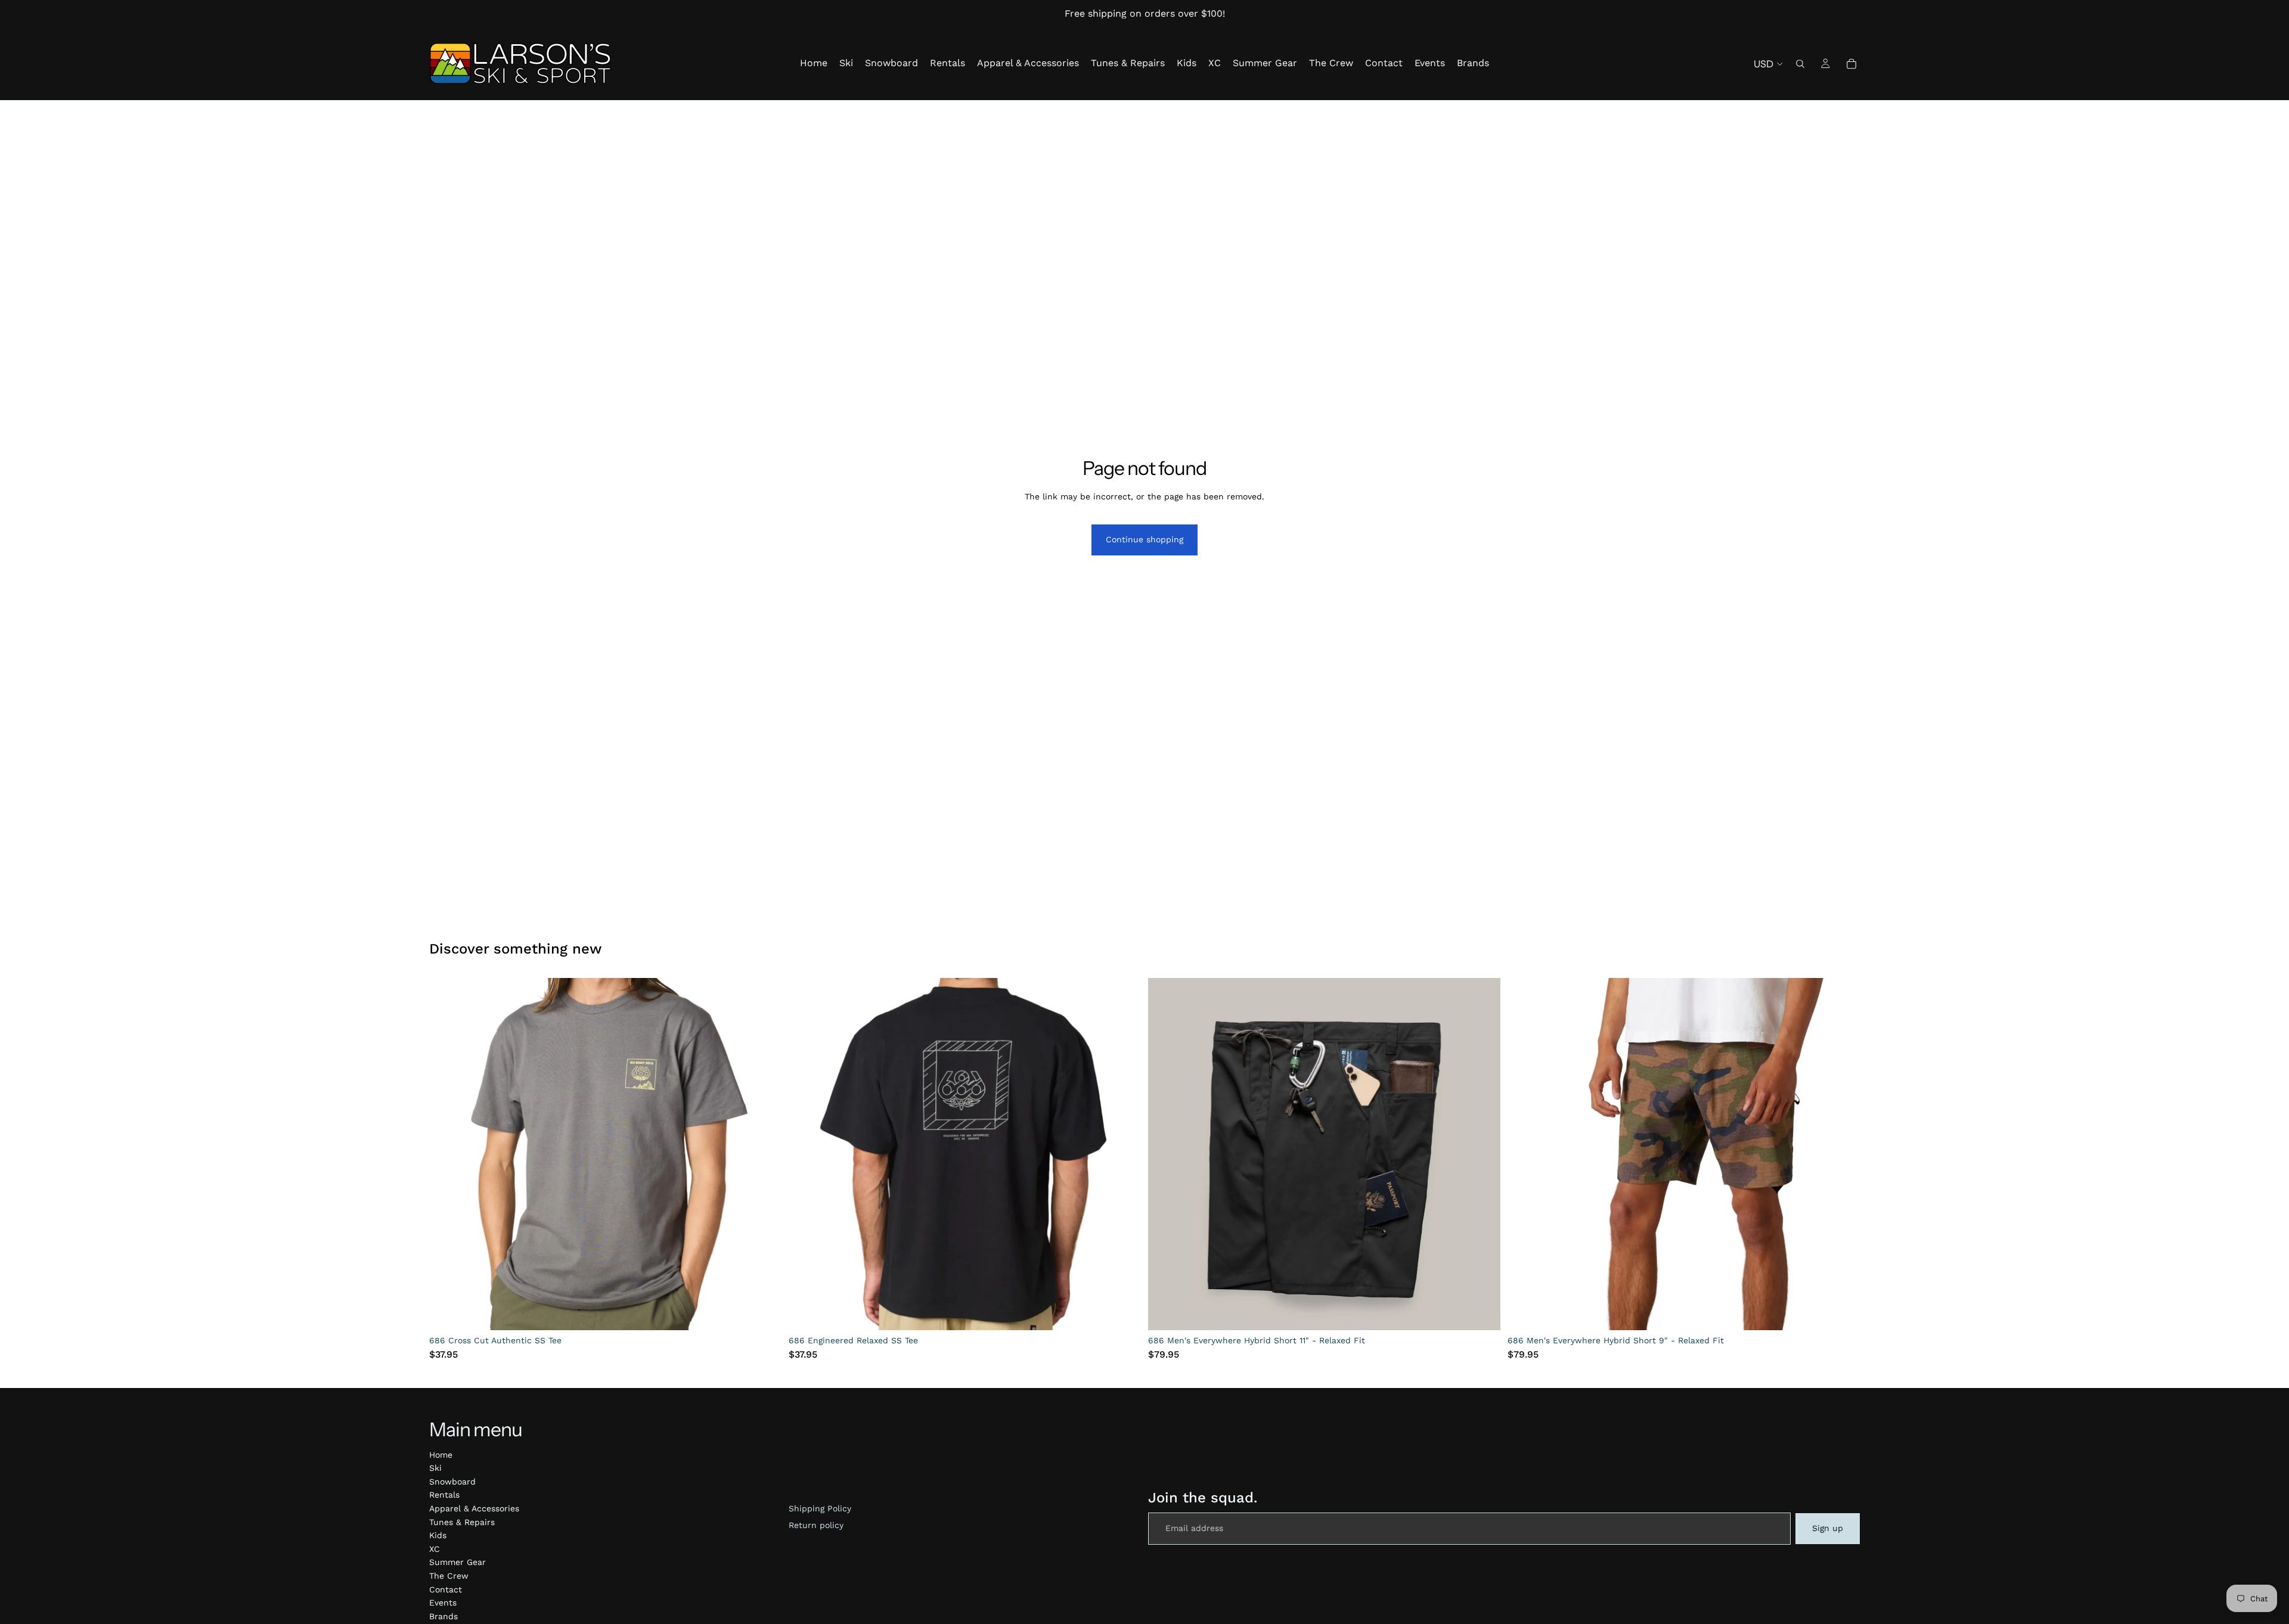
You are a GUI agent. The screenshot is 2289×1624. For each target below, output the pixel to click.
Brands (443, 1616)
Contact (446, 1589)
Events (443, 1603)
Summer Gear (458, 1562)
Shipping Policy (820, 1508)
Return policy (816, 1525)
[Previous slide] (447, 1154)
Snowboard (452, 1482)
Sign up (1828, 1528)
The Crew (449, 1576)
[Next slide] (764, 1154)
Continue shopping (1144, 539)
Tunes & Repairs (462, 1522)
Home (441, 1455)
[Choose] (763, 1312)
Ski (435, 1468)
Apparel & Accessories (474, 1508)
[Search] (1800, 64)
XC (435, 1549)
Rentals (444, 1495)
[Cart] (1851, 64)
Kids (438, 1535)
